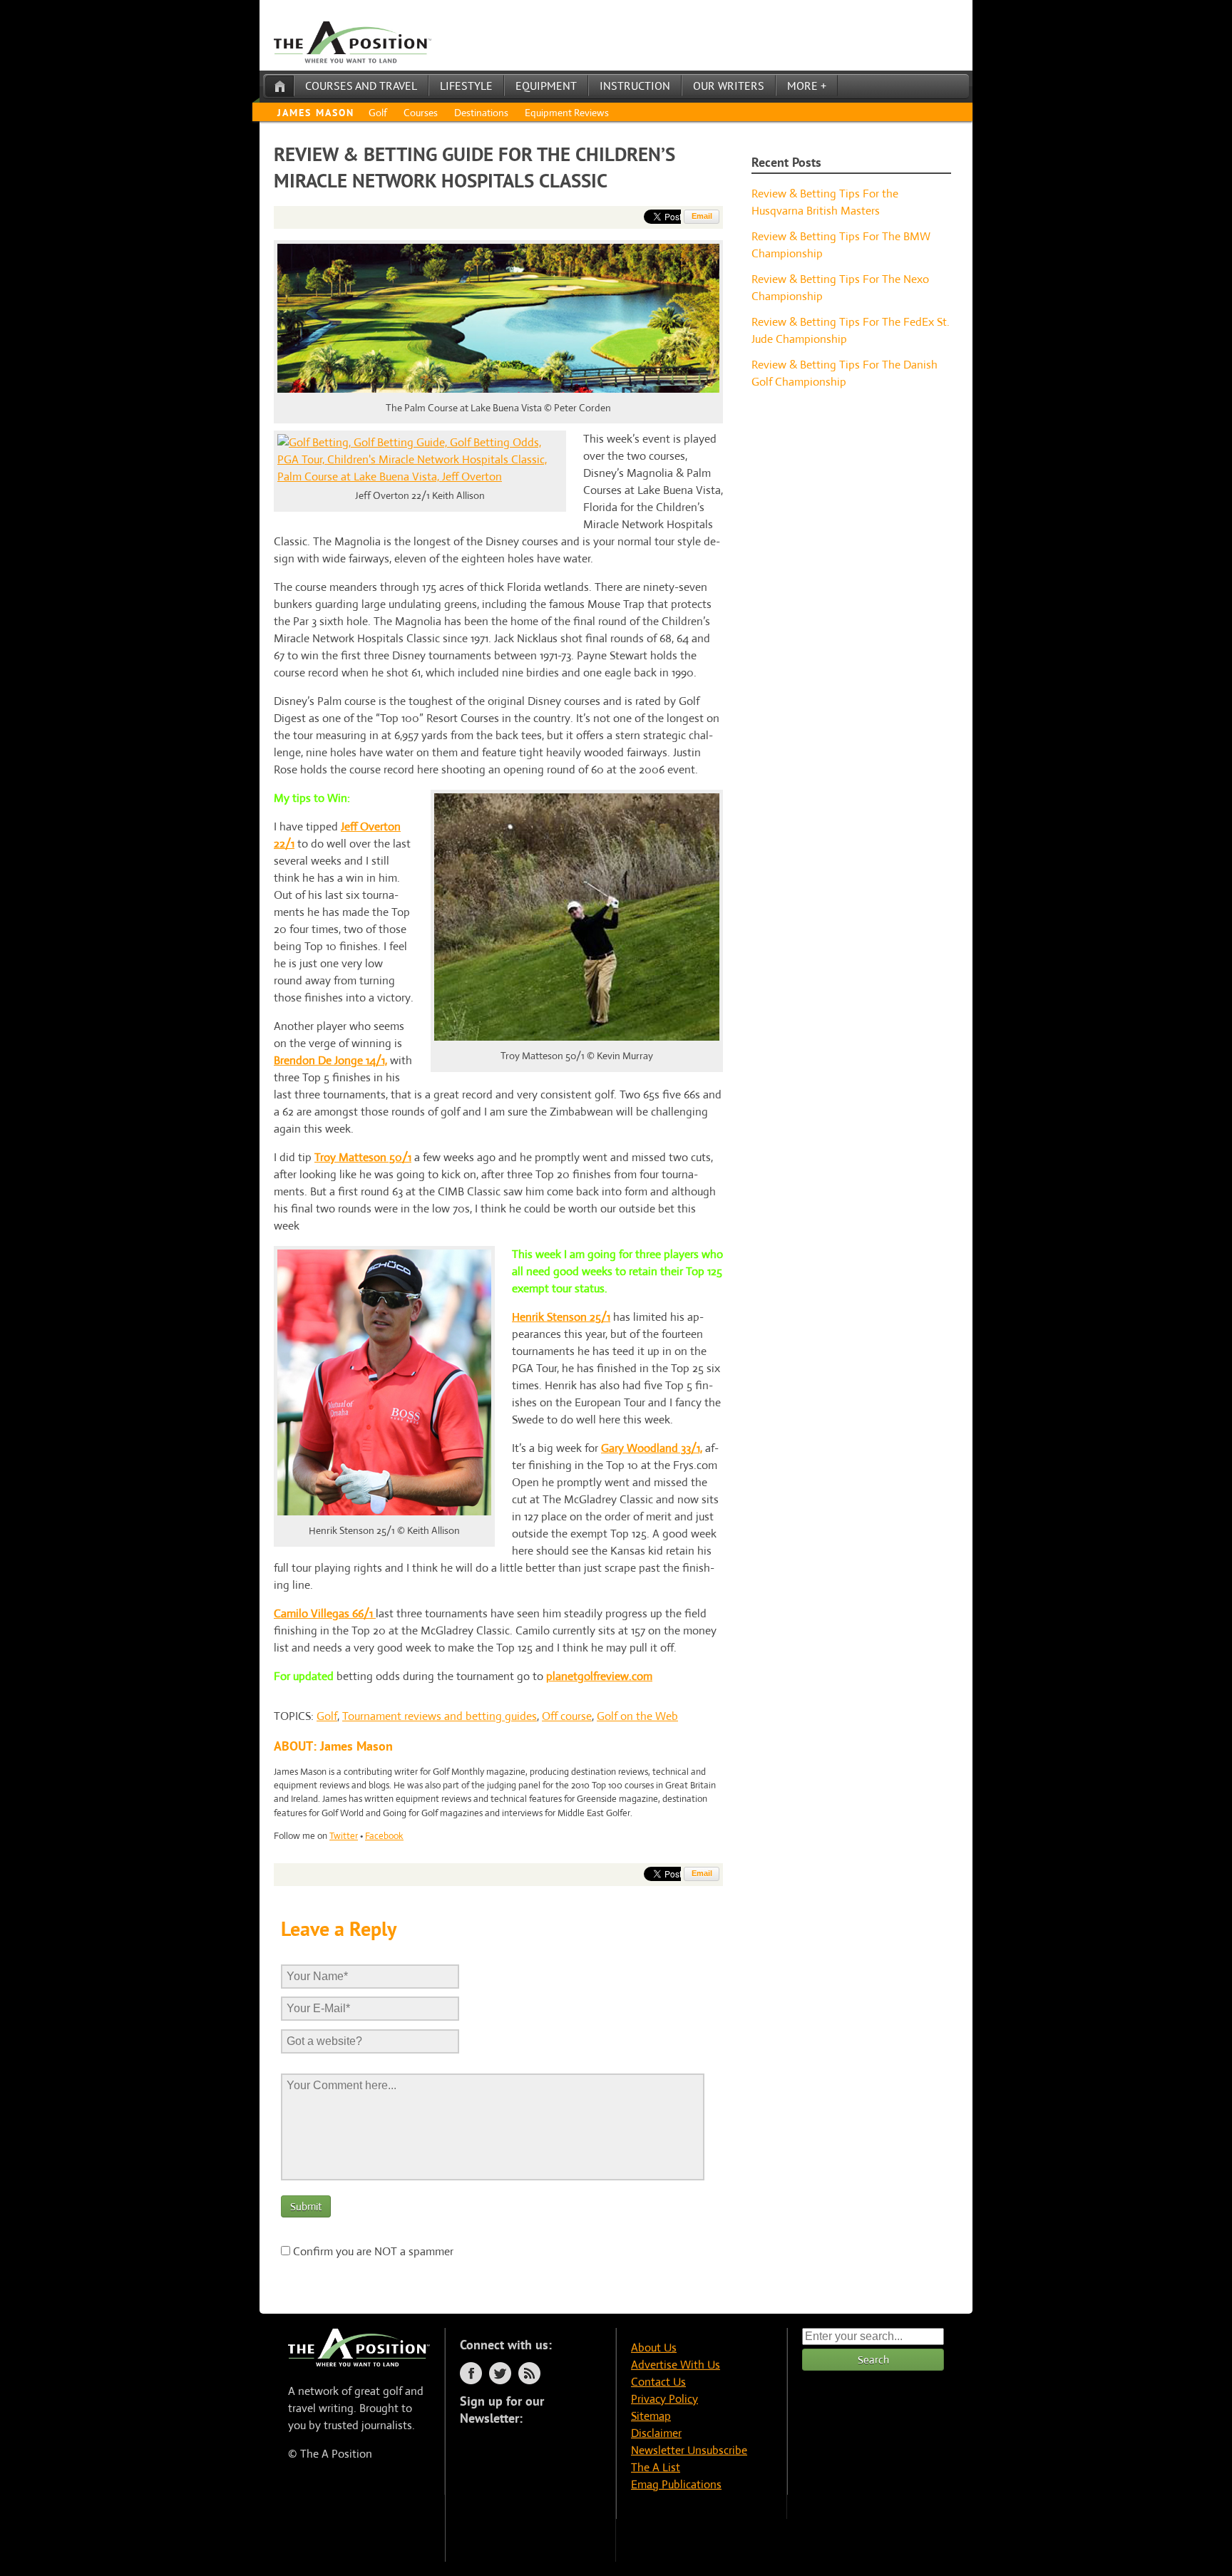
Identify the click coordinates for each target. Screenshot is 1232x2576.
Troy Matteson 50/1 (363, 1157)
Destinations (481, 113)
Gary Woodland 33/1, (652, 1448)
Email (702, 216)
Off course (567, 1716)
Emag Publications (676, 2484)
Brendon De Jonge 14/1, (330, 1060)
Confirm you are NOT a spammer (372, 2251)
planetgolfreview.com (599, 1676)
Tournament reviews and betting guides (440, 1716)
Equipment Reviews (567, 113)
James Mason (316, 113)
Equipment (546, 86)
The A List (656, 2467)
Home (279, 86)
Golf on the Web (637, 1716)
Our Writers (729, 86)
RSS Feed (529, 2373)
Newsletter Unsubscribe (689, 2450)
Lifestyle (466, 86)
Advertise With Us (676, 2365)
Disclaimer (656, 2433)
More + (807, 86)
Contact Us (658, 2382)
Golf (378, 113)
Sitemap (651, 2416)
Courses (421, 113)
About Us (654, 2348)
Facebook (384, 1836)
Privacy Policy (664, 2399)
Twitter (344, 1836)
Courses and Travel (361, 86)
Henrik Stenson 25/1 (561, 1317)
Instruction (635, 86)
